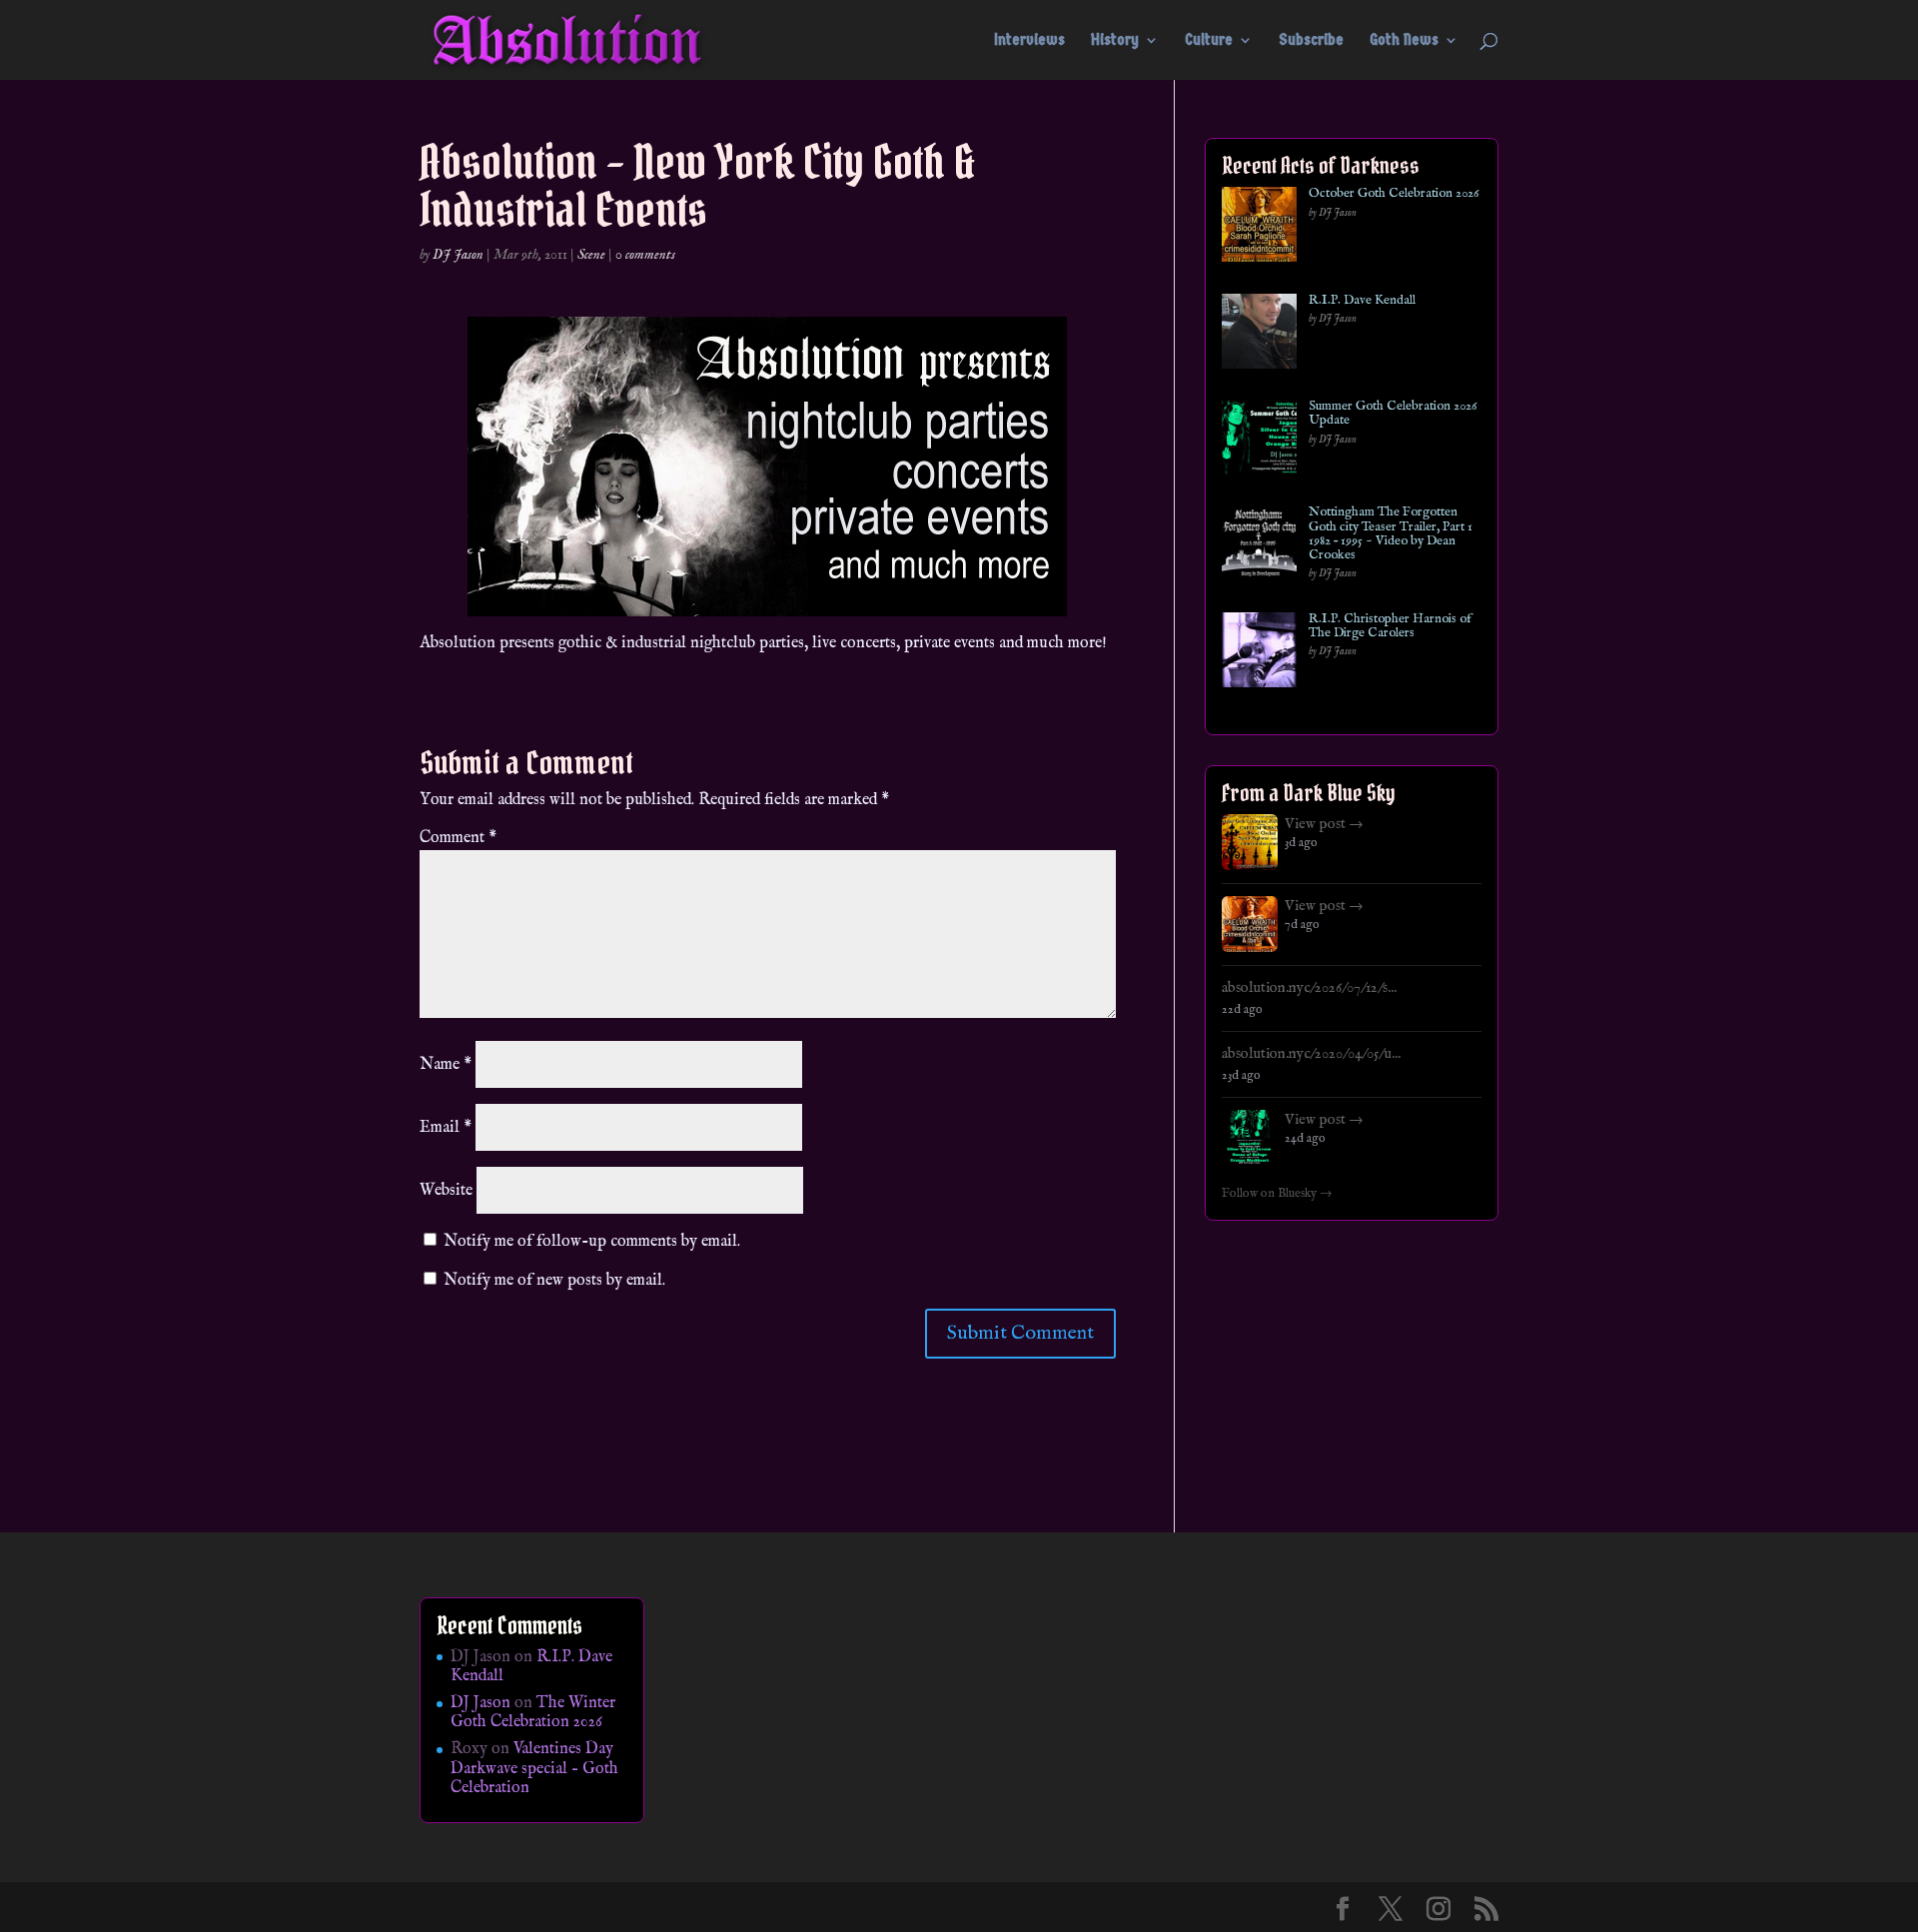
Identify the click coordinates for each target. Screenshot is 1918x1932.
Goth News (1404, 41)
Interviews (1029, 41)
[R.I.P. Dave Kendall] (1259, 335)
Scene (591, 255)
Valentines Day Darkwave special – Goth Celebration (534, 1768)
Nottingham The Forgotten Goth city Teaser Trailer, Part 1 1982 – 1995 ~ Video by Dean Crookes (1391, 534)
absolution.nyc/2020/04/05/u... (1311, 1054)
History (1115, 41)
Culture (1209, 41)
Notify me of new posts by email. (554, 1281)
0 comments (645, 255)
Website (446, 1191)
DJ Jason (458, 255)
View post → (1324, 824)
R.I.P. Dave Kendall (1362, 301)
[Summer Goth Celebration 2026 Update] (1259, 441)
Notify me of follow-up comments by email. (592, 1242)
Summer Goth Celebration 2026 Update (1393, 414)
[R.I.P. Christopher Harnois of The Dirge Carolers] (1259, 654)
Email (446, 1128)
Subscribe (1311, 41)
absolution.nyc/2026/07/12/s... (1309, 988)
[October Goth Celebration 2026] (1259, 228)
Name (446, 1065)
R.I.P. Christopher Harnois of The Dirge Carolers (1390, 627)
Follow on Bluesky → (1277, 1194)
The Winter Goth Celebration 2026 (533, 1713)
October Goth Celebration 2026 (1394, 194)
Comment (458, 838)
